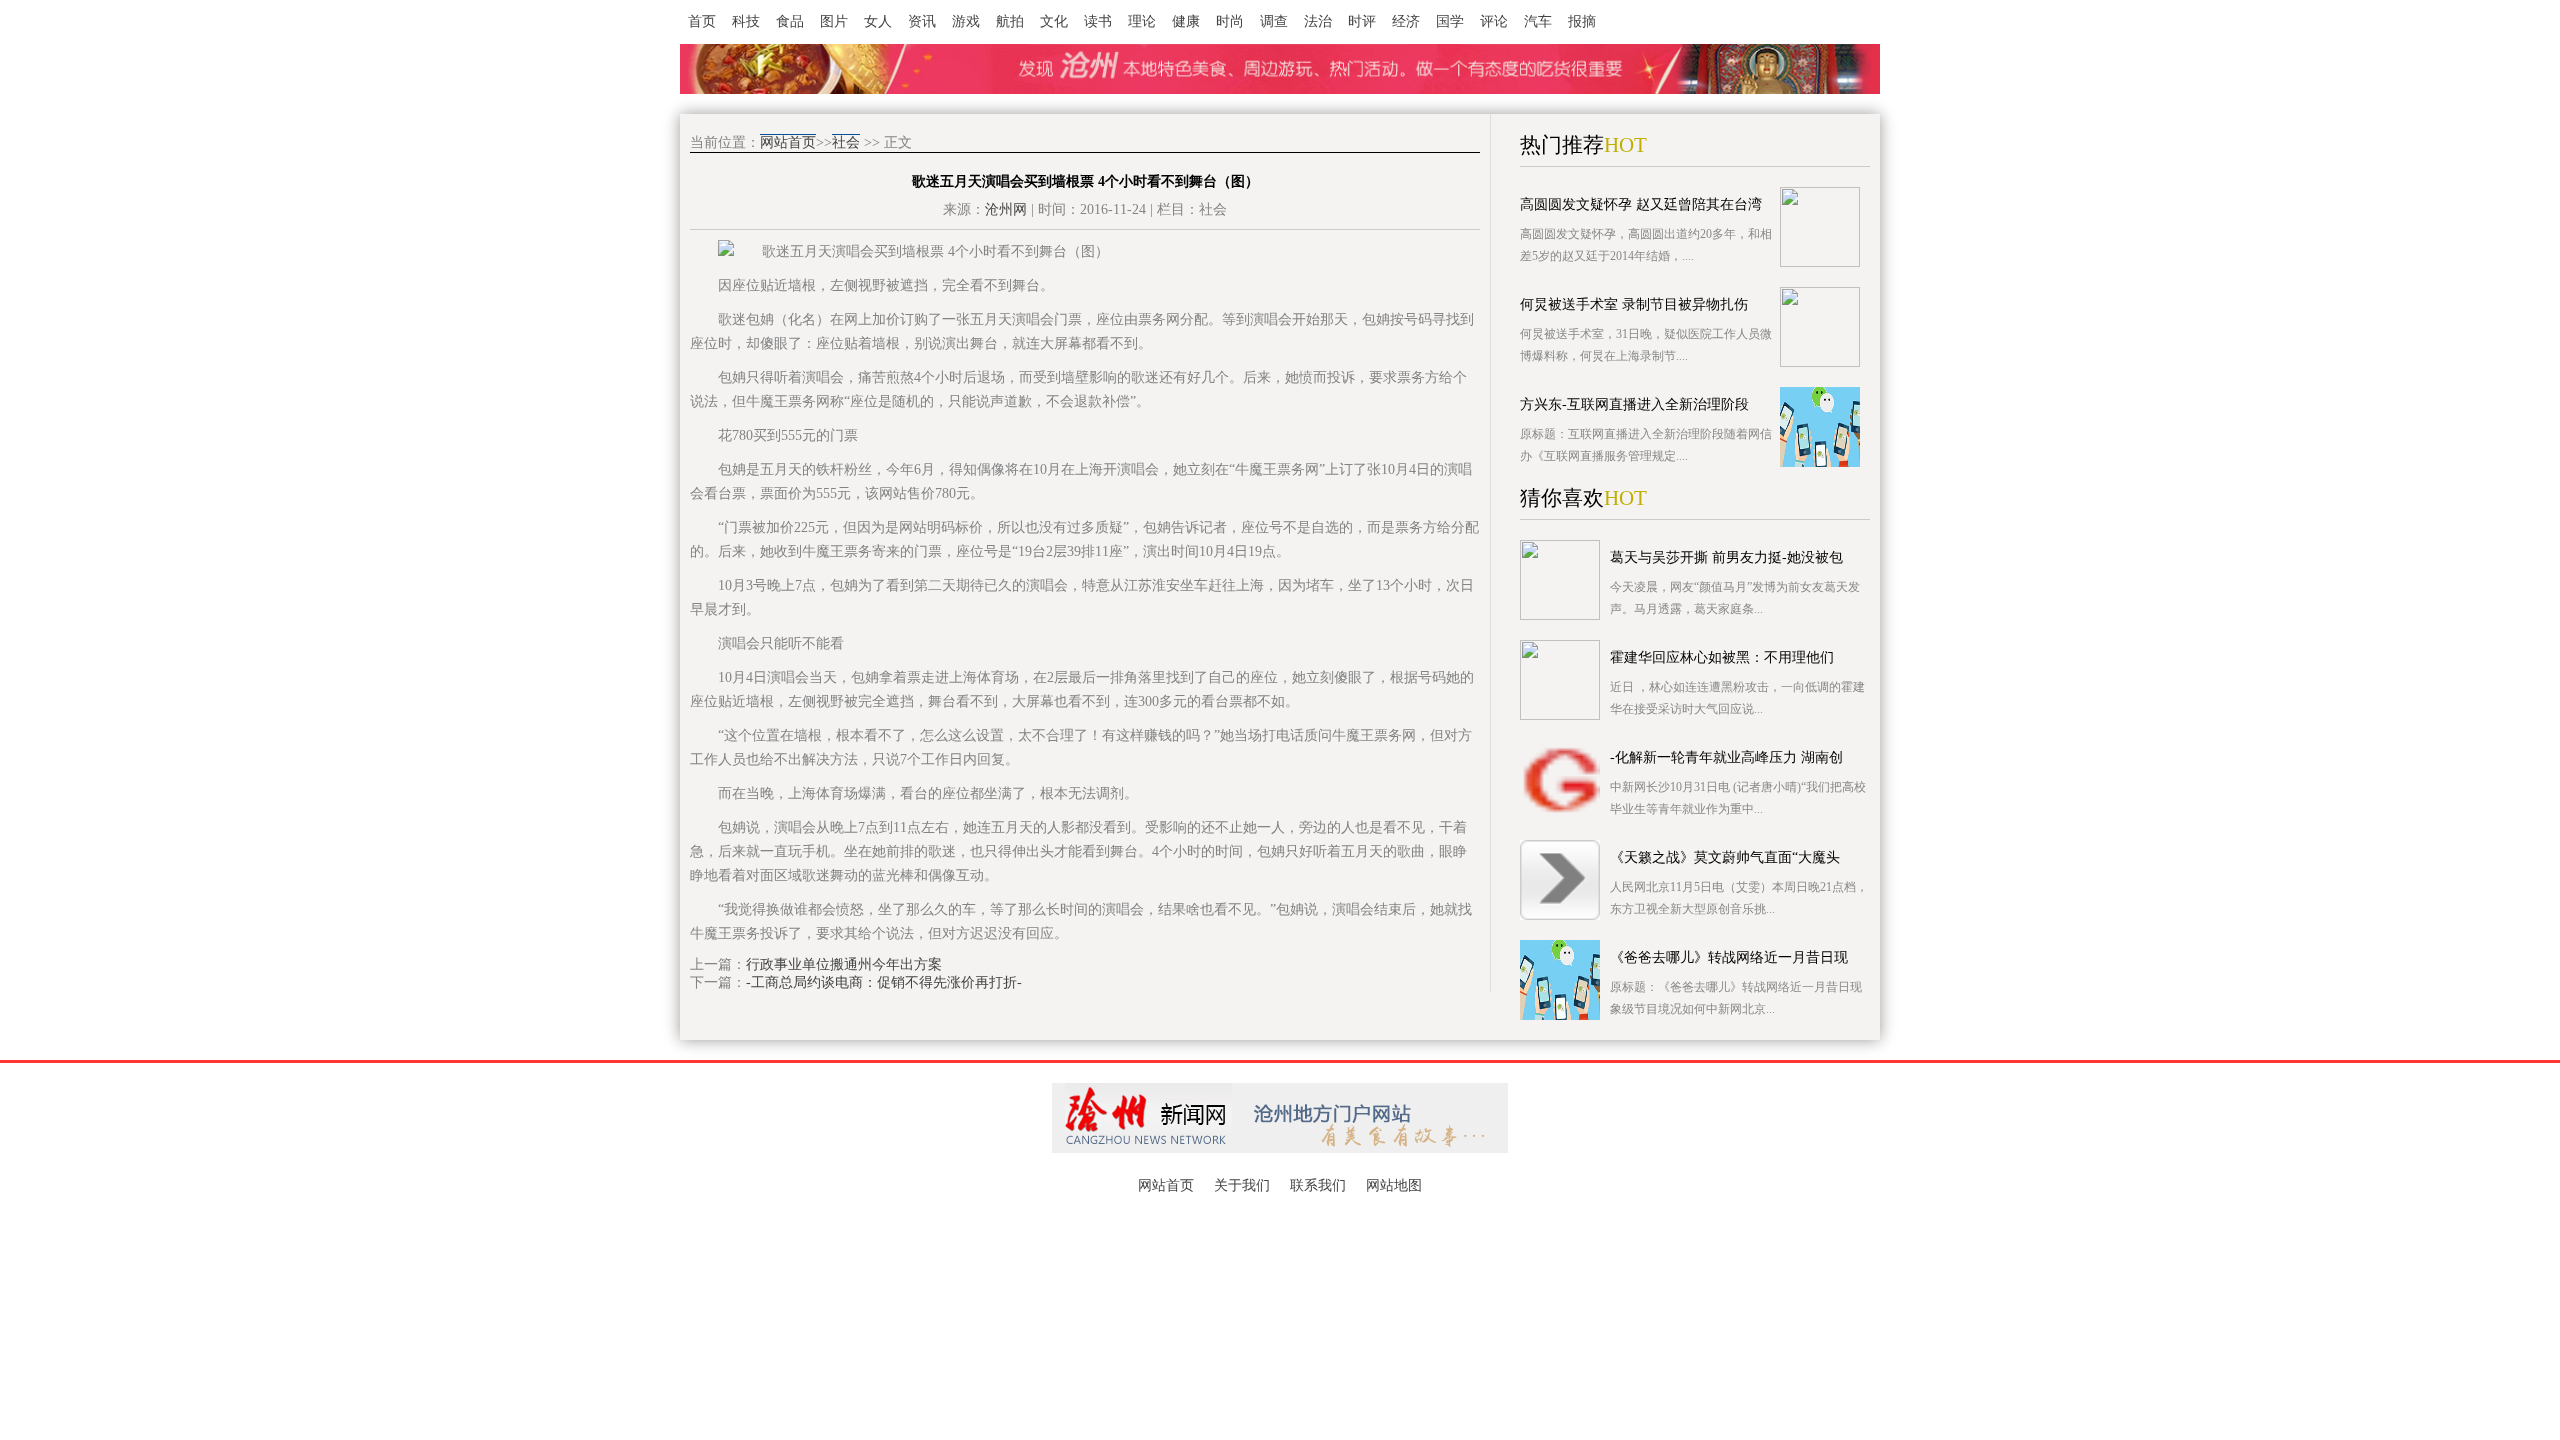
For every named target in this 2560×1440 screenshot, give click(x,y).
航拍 (1010, 21)
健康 (1186, 21)
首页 (702, 21)
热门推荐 (1562, 145)
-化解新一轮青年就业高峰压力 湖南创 (1726, 757)
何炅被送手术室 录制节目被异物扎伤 (1634, 304)
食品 (790, 21)
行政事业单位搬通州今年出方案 (844, 964)
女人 (878, 21)
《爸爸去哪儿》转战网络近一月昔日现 (1729, 957)
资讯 (922, 21)
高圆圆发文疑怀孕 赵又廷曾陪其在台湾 (1641, 204)
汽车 (1538, 21)
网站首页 (788, 142)
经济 (1406, 21)
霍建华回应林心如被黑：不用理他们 (1722, 657)
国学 (1450, 21)
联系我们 (1318, 1185)
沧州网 (1006, 209)
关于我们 (1242, 1185)
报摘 (1582, 21)
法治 (1318, 21)
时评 (1362, 21)
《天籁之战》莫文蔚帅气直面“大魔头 (1725, 857)
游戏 (966, 21)
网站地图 (1394, 1185)
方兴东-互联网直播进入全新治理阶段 (1634, 404)
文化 (1054, 21)
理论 (1142, 21)
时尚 (1230, 21)
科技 (746, 21)
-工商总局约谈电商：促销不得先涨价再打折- (884, 982)
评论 (1494, 21)
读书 (1098, 21)
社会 (846, 142)
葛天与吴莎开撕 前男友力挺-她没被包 (1726, 557)
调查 (1274, 21)
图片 (834, 21)
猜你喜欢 (1562, 498)
